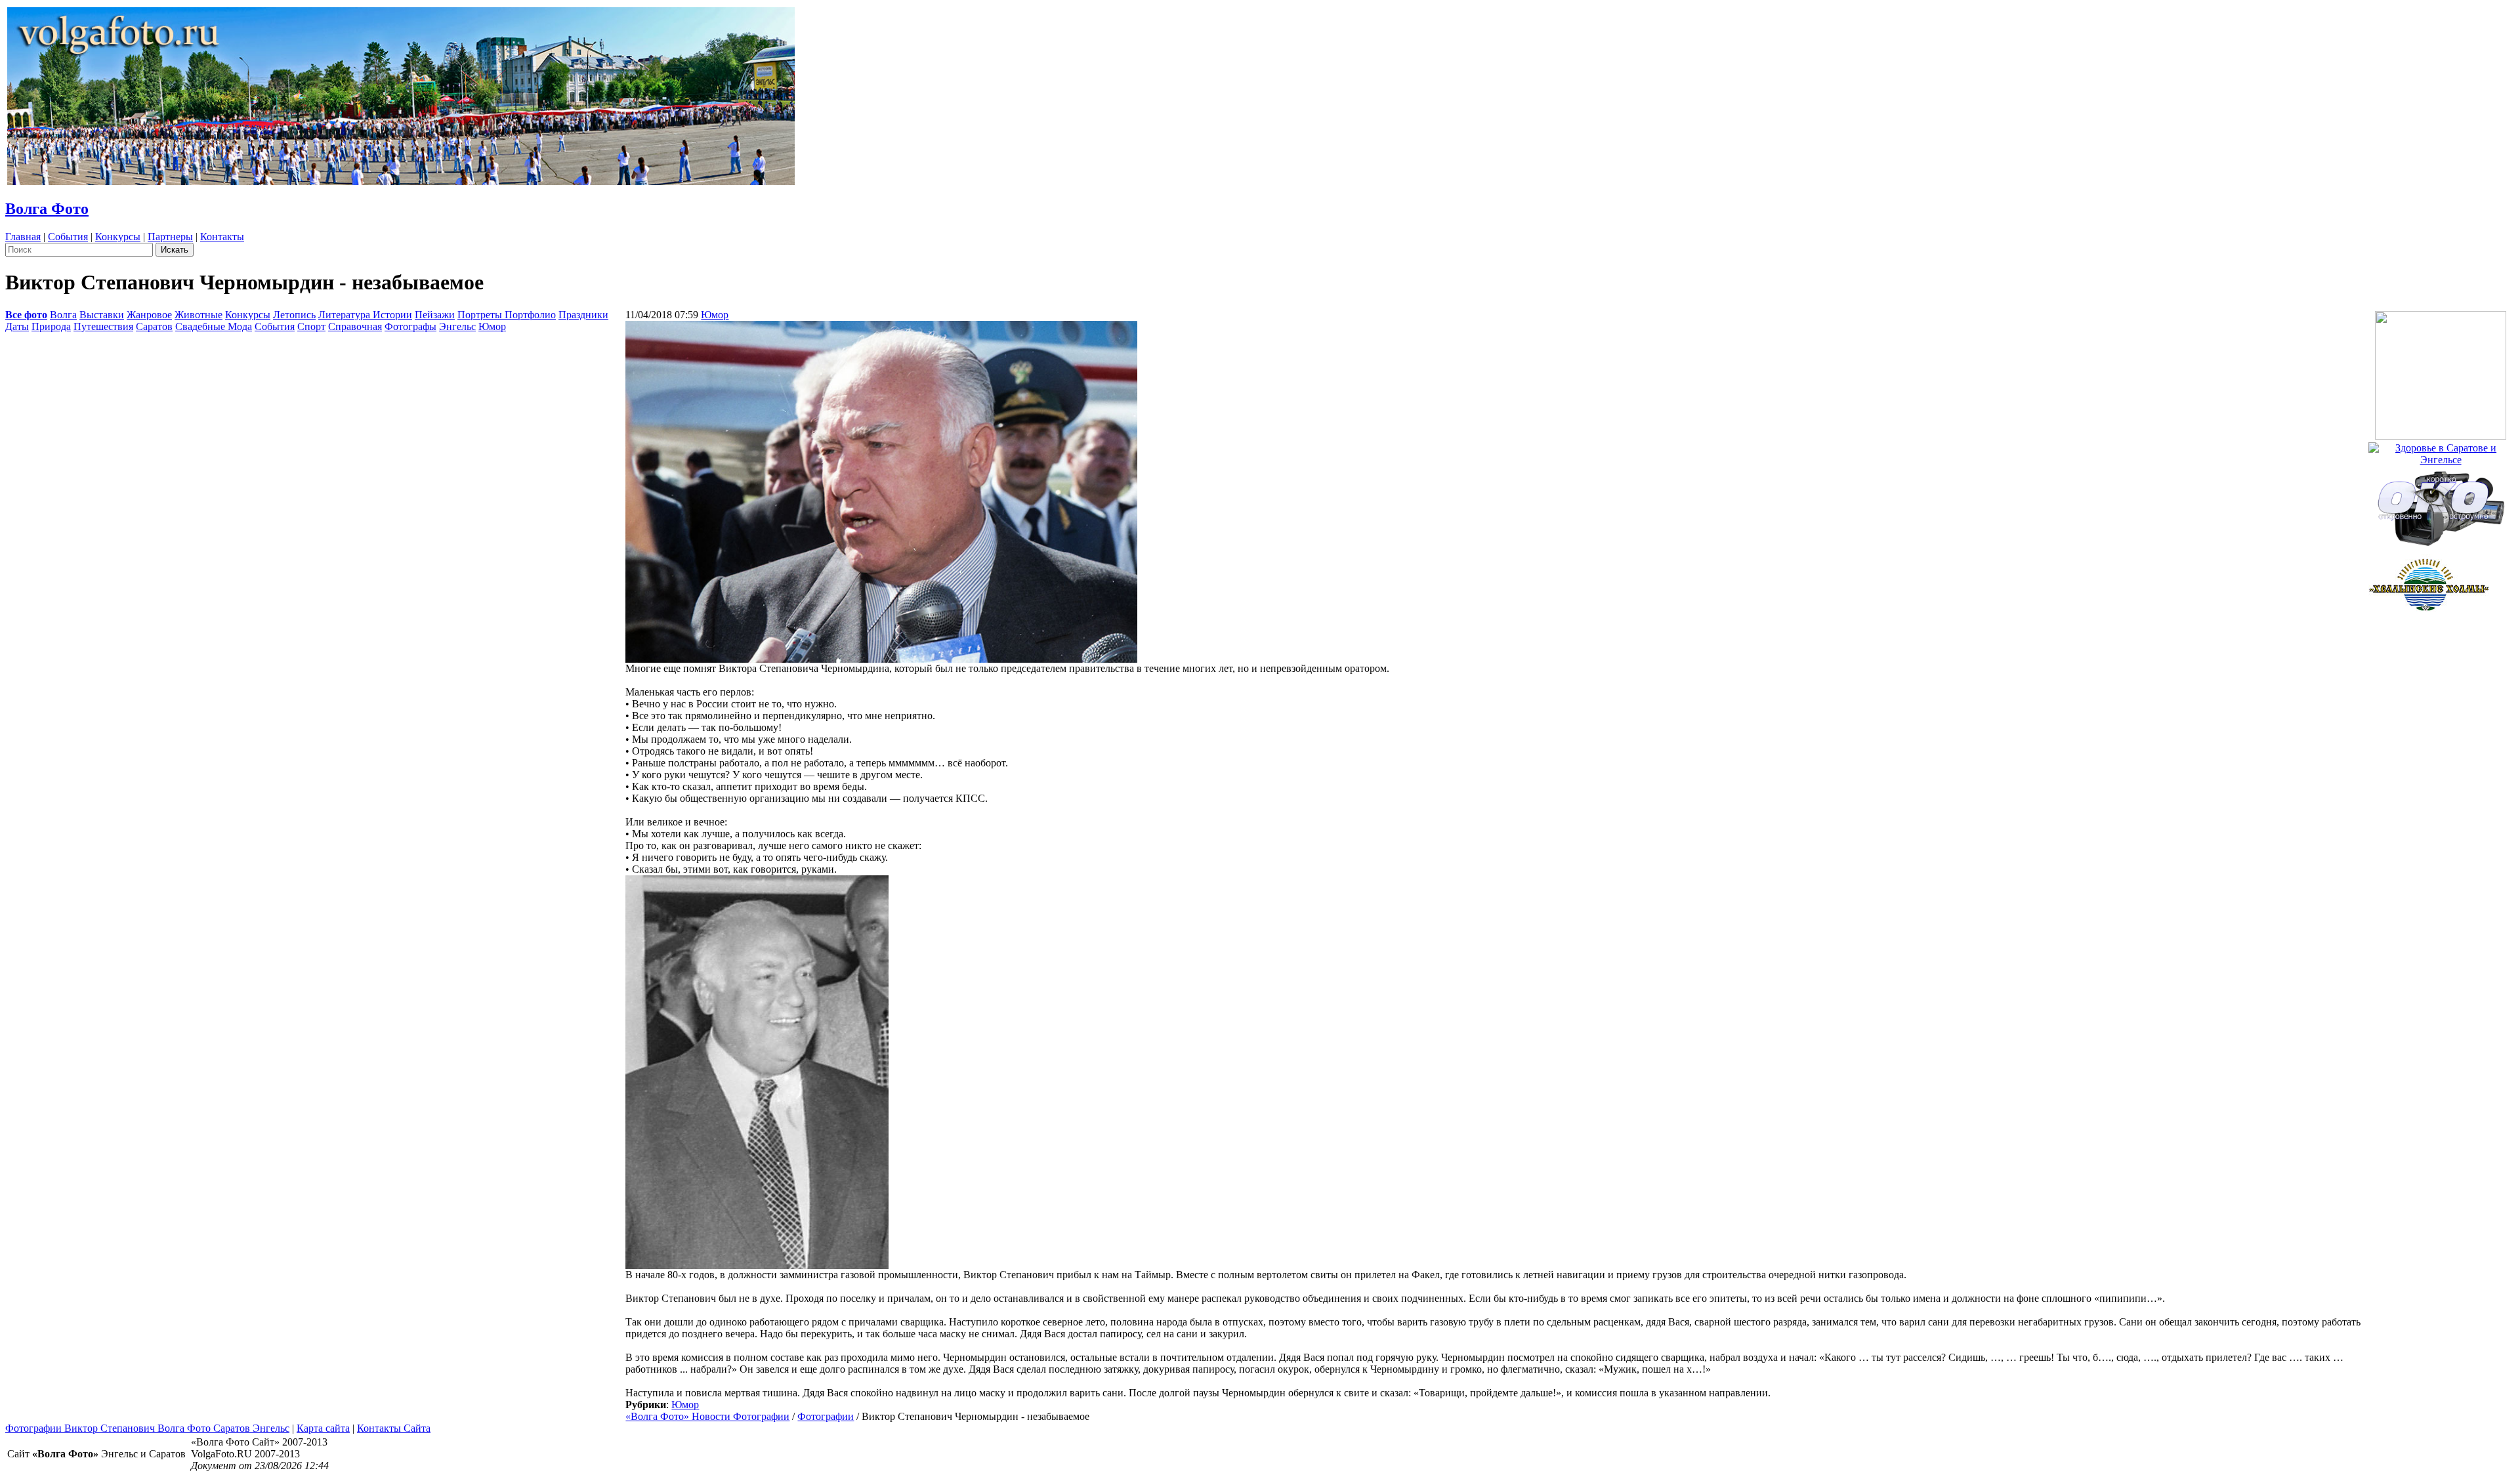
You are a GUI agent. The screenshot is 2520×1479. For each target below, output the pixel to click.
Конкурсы (118, 237)
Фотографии (826, 1416)
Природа (51, 326)
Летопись (294, 315)
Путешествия (103, 326)
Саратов (154, 326)
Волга (63, 315)
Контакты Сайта (394, 1428)
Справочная (355, 326)
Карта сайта (323, 1428)
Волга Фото (47, 209)
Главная (23, 237)
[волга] (2441, 504)
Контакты (222, 237)
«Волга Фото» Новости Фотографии (707, 1416)
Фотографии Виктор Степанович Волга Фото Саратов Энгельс (147, 1428)
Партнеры (170, 237)
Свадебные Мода (214, 326)
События (68, 237)
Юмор (492, 326)
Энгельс (457, 326)
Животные (199, 315)
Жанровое (149, 315)
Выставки (102, 315)
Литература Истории (365, 315)
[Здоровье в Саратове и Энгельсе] (2441, 450)
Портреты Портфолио (507, 315)
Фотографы (410, 326)
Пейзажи (435, 315)
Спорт (311, 326)
